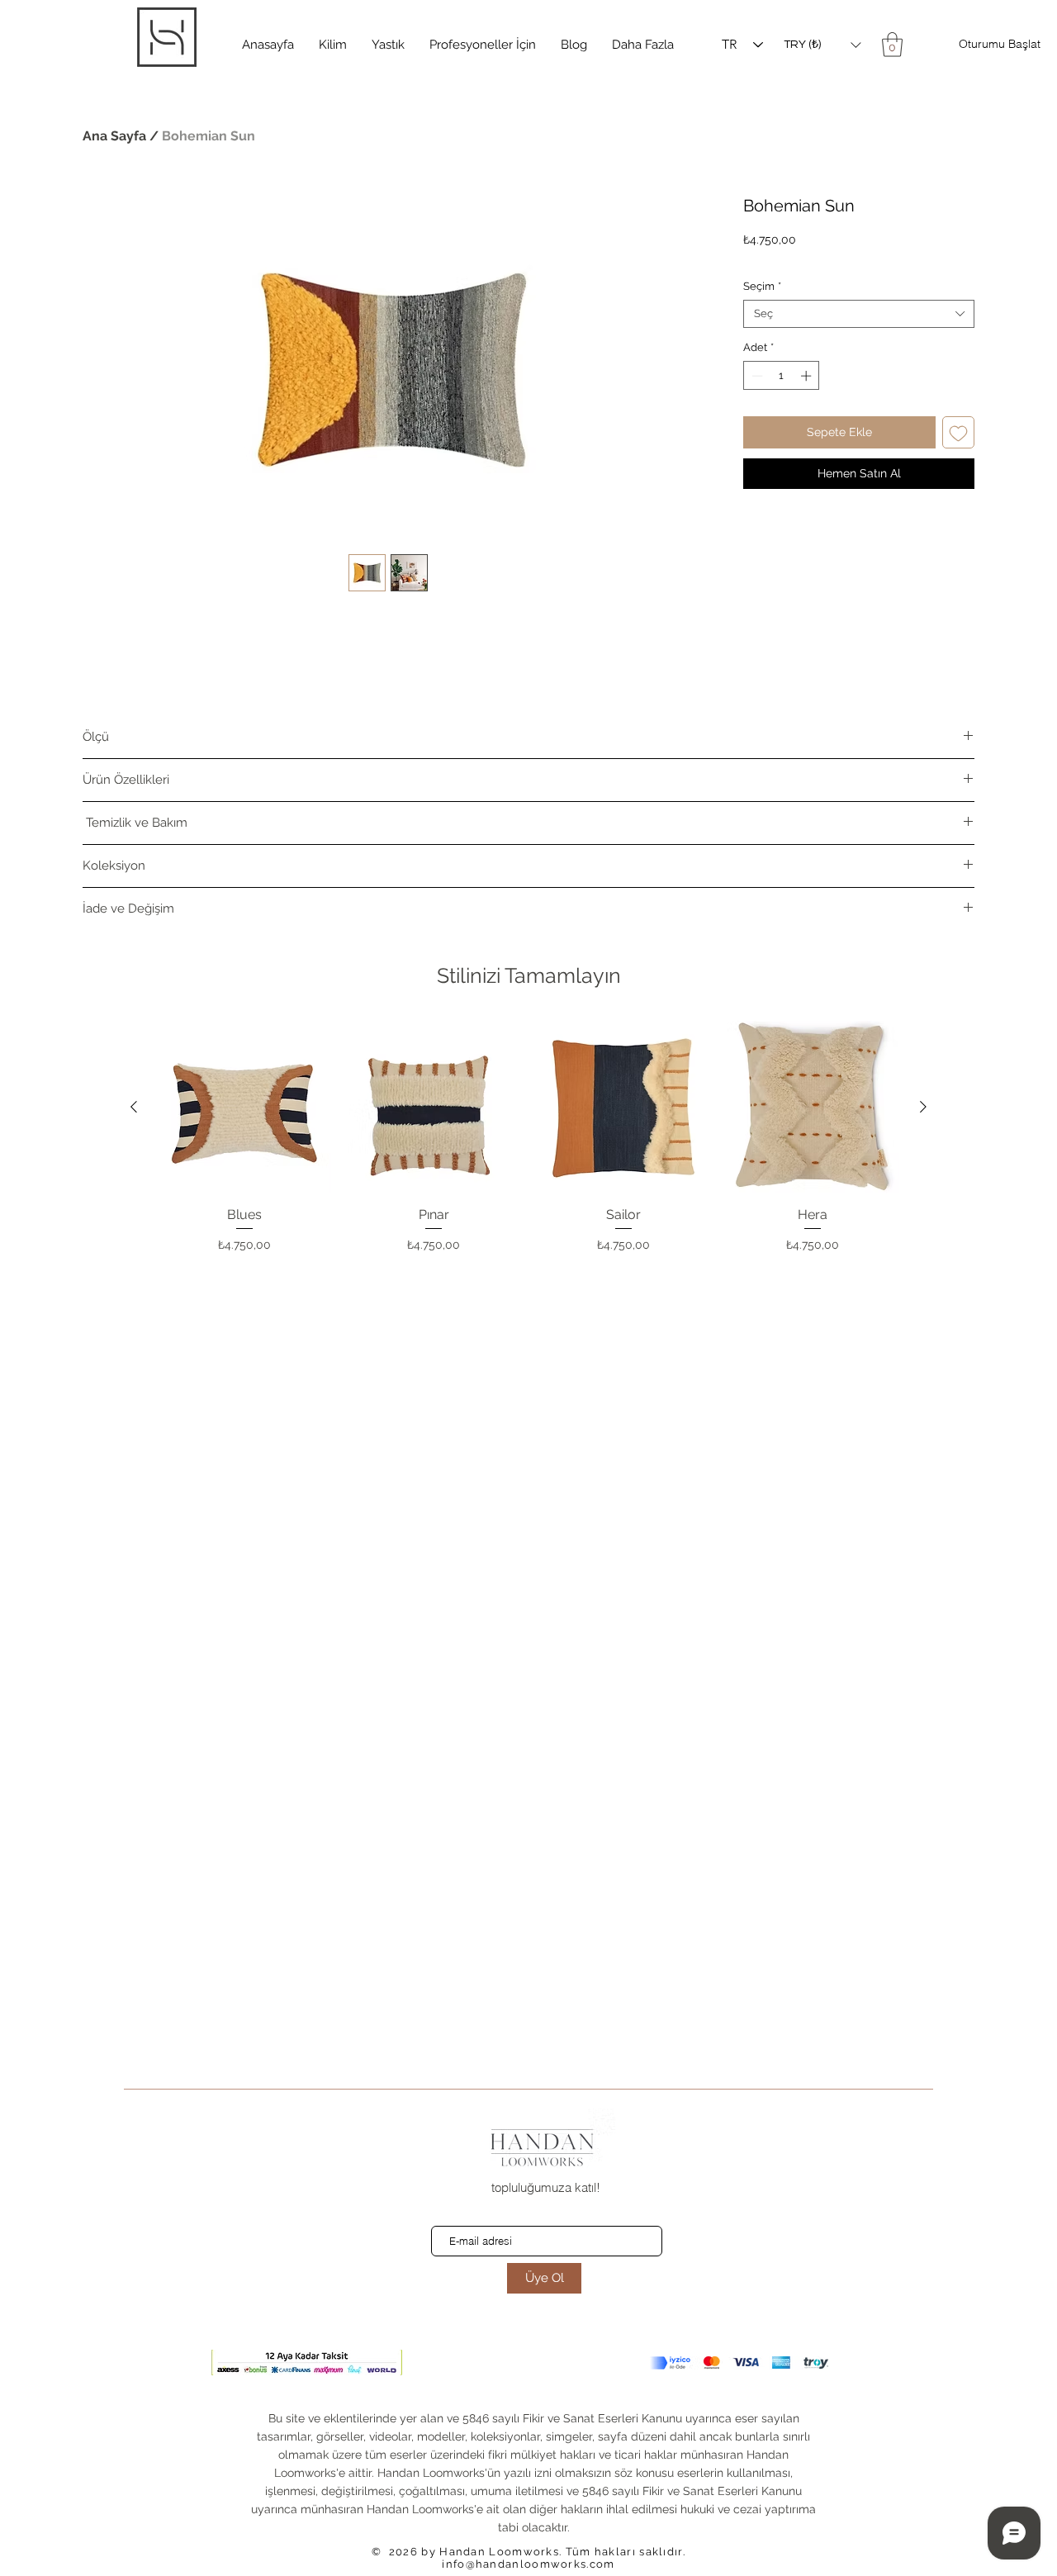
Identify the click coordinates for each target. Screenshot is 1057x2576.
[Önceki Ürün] (134, 1107)
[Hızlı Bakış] (244, 1108)
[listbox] (822, 45)
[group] (528, 1137)
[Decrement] (756, 376)
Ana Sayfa (114, 136)
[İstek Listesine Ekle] (958, 432)
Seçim (762, 286)
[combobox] (859, 314)
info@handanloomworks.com (528, 2564)
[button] (333, 45)
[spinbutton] (782, 376)
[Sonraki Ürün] (923, 1107)
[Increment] (808, 376)
